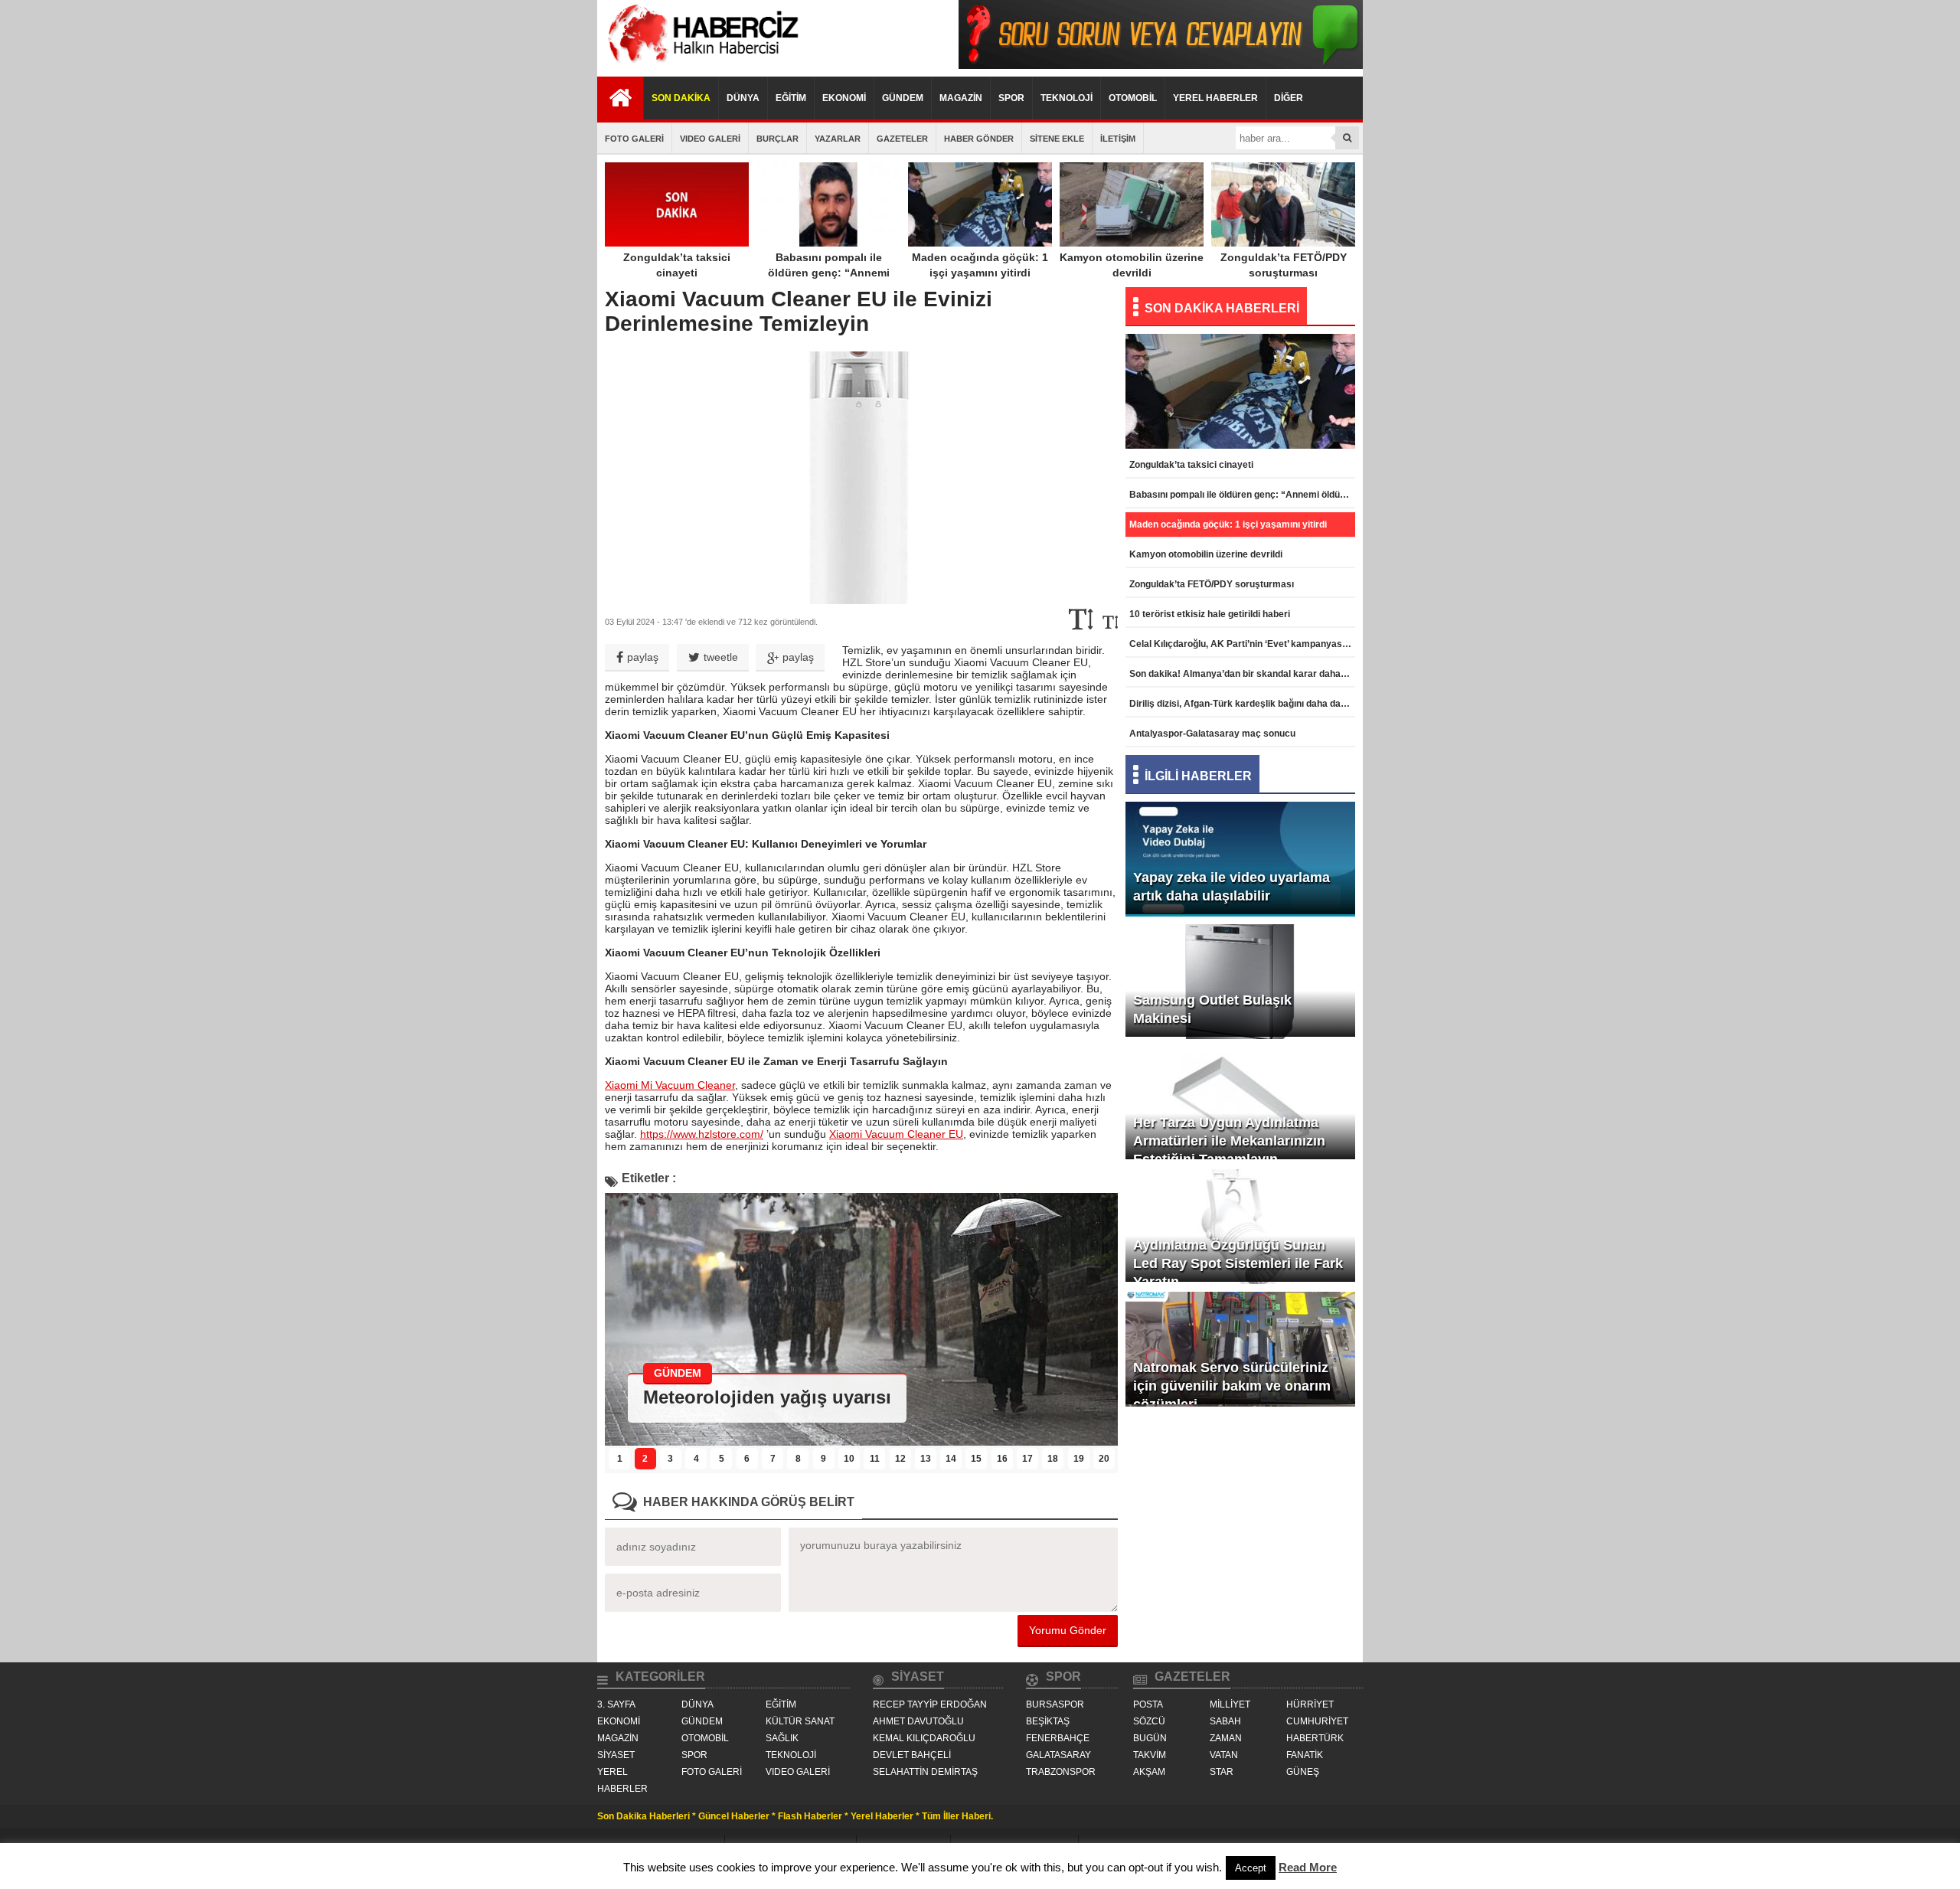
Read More (1308, 1867)
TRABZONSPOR (1061, 1772)
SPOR (1011, 98)
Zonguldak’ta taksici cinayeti (677, 265)
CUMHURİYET (1317, 1721)
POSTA (1148, 1704)
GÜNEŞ (1303, 1772)
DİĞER (1289, 98)
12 (900, 1459)
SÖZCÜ (1149, 1721)
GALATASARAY (1058, 1755)
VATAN (1224, 1755)
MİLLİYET (1230, 1704)
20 (1104, 1459)
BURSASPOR (1055, 1704)
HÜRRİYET (1310, 1704)
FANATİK (1305, 1755)
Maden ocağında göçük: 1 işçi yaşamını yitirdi (980, 265)
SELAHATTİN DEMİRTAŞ (925, 1772)
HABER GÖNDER (979, 139)
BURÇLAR (777, 139)
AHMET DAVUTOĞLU (918, 1721)
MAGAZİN (961, 98)
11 (875, 1459)
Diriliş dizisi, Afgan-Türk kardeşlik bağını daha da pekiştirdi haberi (1242, 704)
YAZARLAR (838, 139)
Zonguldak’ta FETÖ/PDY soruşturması (1284, 265)
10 (849, 1459)
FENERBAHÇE (1058, 1738)
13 (926, 1459)
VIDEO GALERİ (710, 139)
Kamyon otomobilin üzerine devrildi (1132, 265)
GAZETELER (902, 139)
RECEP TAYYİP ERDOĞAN (930, 1704)
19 (1079, 1459)
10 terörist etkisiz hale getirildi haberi (1210, 614)
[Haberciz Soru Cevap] (1161, 65)
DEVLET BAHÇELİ (912, 1755)
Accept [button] (1251, 1868)
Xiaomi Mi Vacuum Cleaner (670, 1085)
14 (951, 1459)
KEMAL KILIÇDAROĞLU (924, 1738)
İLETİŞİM (1118, 139)
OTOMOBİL (1133, 98)
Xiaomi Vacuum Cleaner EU (896, 1134)
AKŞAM (1149, 1772)
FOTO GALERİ (634, 139)
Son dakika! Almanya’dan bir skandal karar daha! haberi (1242, 674)
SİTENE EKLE (1057, 139)
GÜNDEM (903, 98)
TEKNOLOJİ (1067, 98)
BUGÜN (1150, 1738)
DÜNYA (743, 98)
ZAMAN (1226, 1738)
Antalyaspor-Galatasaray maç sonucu (1212, 734)
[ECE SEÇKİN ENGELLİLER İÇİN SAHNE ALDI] (861, 1441)
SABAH (1225, 1721)
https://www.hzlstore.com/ (702, 1134)
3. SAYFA (616, 1704)
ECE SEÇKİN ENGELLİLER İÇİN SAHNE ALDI (840, 1397)
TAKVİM (1150, 1755)
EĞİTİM (791, 98)
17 (1027, 1459)
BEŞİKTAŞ (1048, 1721)
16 (1002, 1459)
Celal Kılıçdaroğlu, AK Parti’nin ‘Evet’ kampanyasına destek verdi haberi (1242, 644)
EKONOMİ (844, 98)
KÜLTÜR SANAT (800, 1721)
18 (1053, 1459)
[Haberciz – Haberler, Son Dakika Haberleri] (701, 65)
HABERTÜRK (1315, 1738)
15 (976, 1459)
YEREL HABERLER (1215, 98)
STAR (1222, 1772)
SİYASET (616, 1755)
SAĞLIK (782, 1738)
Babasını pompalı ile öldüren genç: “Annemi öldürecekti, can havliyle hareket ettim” (829, 280)
